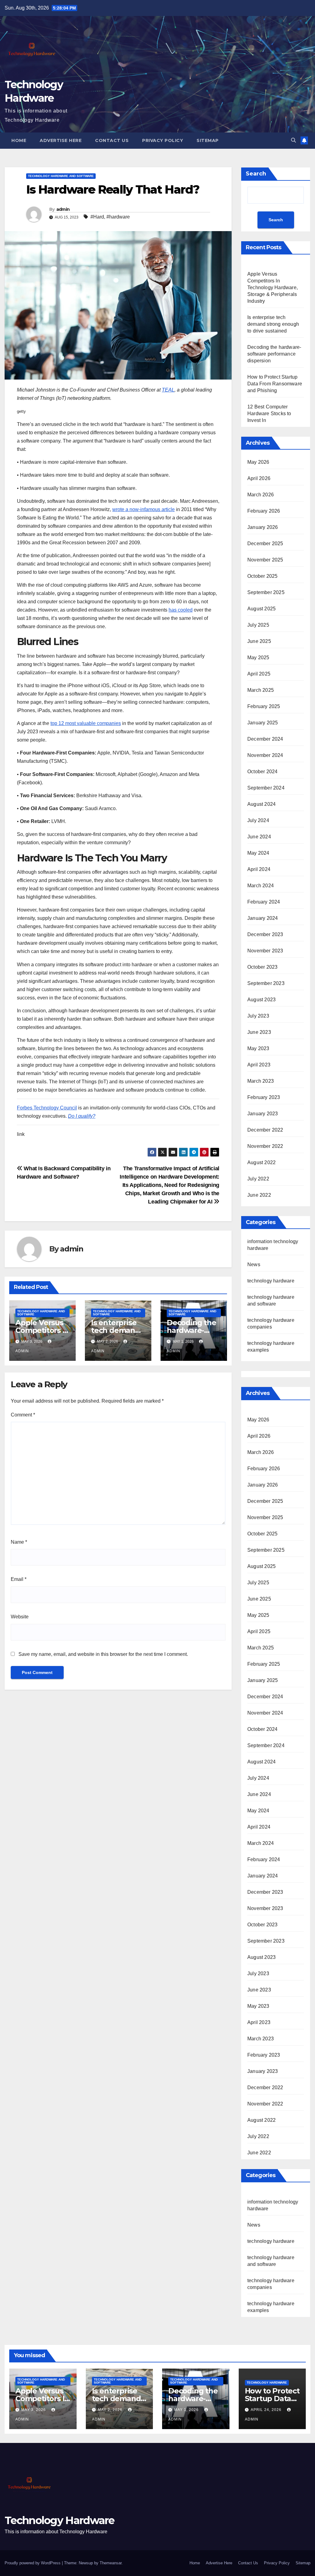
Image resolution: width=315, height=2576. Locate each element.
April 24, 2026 (267, 2410)
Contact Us (112, 140)
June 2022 (259, 1195)
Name (19, 1542)
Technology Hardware (60, 2520)
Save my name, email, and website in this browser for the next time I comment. (103, 1654)
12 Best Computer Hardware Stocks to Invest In (269, 414)
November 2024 (265, 755)
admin (63, 209)
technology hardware (271, 1281)
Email (19, 1579)
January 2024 (263, 918)
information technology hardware (273, 2205)
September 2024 (266, 788)
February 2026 (264, 511)
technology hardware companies (271, 2284)
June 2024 (259, 837)
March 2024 (261, 886)
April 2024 (259, 869)
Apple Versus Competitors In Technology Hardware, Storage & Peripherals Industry (273, 288)
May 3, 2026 (34, 2410)
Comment (23, 1415)
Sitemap (208, 140)
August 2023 (261, 1000)
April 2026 (259, 478)
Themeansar (111, 2563)
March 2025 (261, 690)
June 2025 (259, 641)
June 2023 (259, 1032)
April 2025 (259, 674)
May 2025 (258, 658)
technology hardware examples (271, 2307)
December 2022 (265, 1130)
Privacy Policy (163, 140)
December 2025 (265, 544)
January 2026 (263, 527)
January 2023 (263, 1114)
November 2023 (265, 951)
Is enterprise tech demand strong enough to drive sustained (273, 324)
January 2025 (263, 723)
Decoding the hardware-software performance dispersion (274, 354)
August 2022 (261, 1162)
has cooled (181, 610)
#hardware (118, 217)
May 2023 (258, 1048)
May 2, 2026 (111, 2410)
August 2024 (261, 804)
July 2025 (258, 625)
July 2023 (258, 1016)
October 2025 (262, 576)
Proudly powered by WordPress (33, 2563)
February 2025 (264, 706)
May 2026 (258, 462)
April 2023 (259, 1065)
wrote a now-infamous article (144, 509)
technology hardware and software (61, 176)
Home (19, 140)
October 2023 (262, 967)
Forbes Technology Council (47, 1108)
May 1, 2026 (187, 2410)
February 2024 (264, 902)
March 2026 (261, 495)
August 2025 (261, 609)
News (254, 1264)
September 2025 (266, 592)
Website (20, 1617)
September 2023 (266, 983)
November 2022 (265, 1146)
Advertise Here (61, 140)
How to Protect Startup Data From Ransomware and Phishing (275, 384)
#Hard (97, 217)
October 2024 (262, 772)
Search (256, 174)
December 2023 (265, 934)
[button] (293, 140)
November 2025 (265, 560)
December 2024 (265, 739)
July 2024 (258, 820)
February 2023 (264, 1097)
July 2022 (258, 1179)
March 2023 (261, 1081)
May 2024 (258, 853)
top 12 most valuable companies (86, 723)
